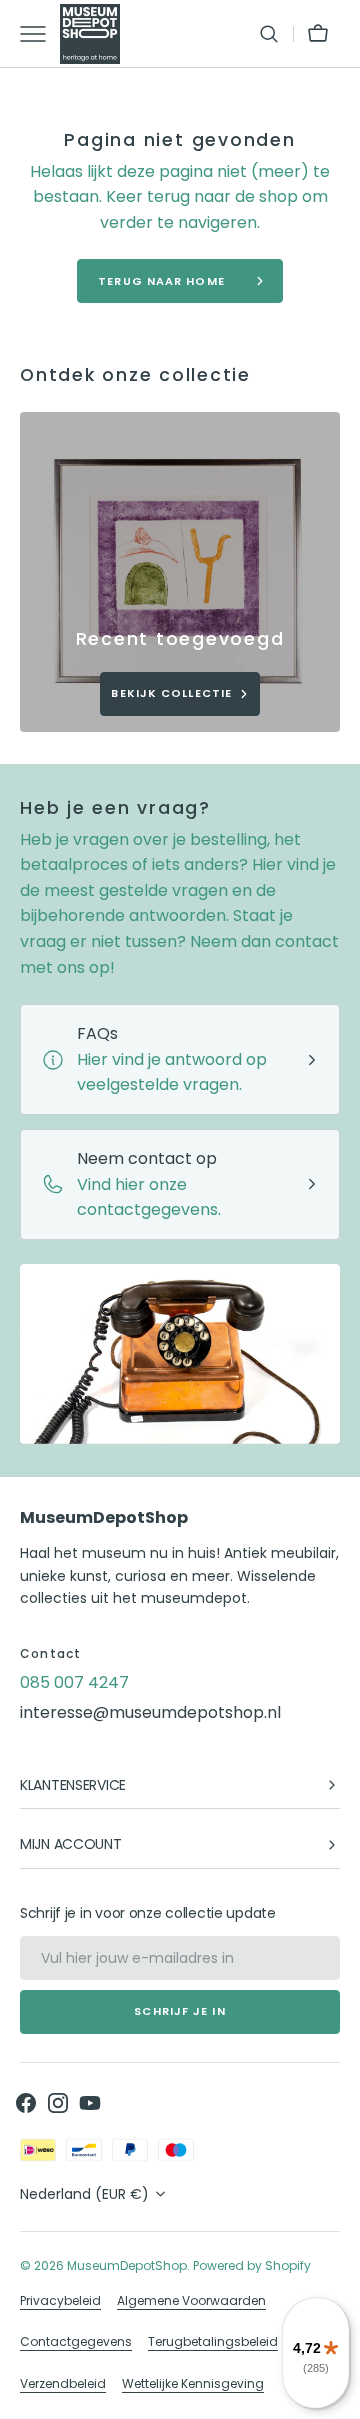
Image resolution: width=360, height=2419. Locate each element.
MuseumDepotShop (127, 2265)
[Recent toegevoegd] (180, 572)
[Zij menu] (40, 34)
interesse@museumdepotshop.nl (150, 1712)
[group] (180, 572)
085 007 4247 (74, 1682)
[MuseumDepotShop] (90, 34)
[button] (269, 34)
